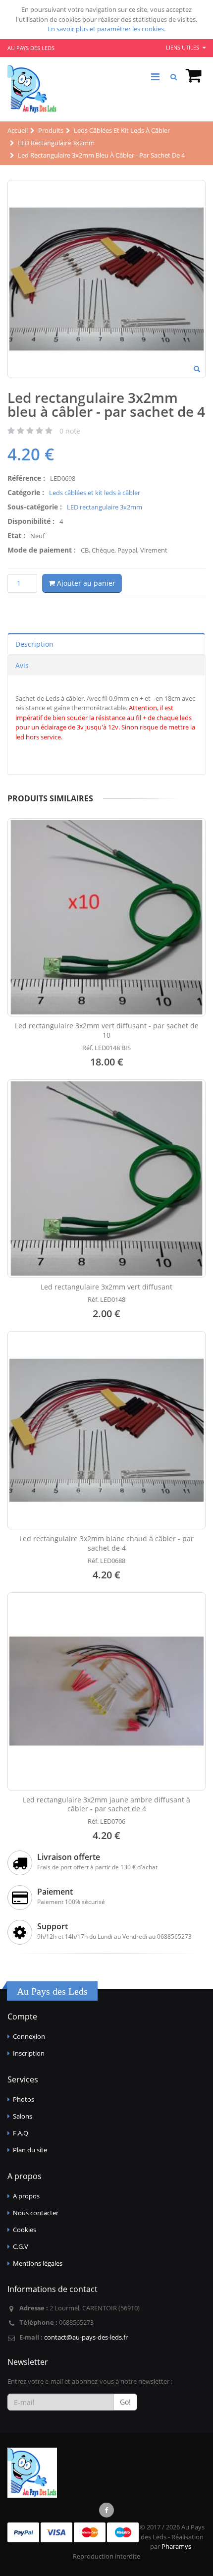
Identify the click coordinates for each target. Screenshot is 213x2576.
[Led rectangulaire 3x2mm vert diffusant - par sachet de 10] (106, 917)
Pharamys (176, 2546)
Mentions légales (38, 2263)
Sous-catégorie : (35, 507)
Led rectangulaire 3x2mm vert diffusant (106, 1287)
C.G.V (21, 2246)
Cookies (25, 2230)
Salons (23, 2116)
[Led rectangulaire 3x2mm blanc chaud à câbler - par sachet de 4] (106, 1430)
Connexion (29, 2036)
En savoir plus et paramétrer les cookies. (106, 29)
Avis (22, 665)
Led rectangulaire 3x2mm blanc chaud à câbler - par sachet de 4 (106, 1543)
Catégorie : (26, 492)
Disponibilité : (31, 521)
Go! (125, 2402)
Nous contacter (36, 2213)
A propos (26, 2196)
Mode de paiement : (42, 550)
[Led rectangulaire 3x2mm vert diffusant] (106, 1178)
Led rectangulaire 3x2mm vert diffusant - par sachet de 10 (107, 1030)
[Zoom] (197, 370)
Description (34, 644)
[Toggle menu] (155, 77)
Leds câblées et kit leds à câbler (95, 493)
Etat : (16, 535)
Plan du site (30, 2150)
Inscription (29, 2053)
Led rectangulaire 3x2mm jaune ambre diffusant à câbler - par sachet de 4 (106, 1804)
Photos (24, 2099)
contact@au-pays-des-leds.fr (86, 2337)
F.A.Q (21, 2133)
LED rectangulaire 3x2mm (105, 507)
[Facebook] (106, 2510)
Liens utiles (183, 47)
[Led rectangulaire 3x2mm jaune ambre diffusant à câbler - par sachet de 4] (106, 1691)
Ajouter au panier (85, 583)
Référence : (26, 478)
